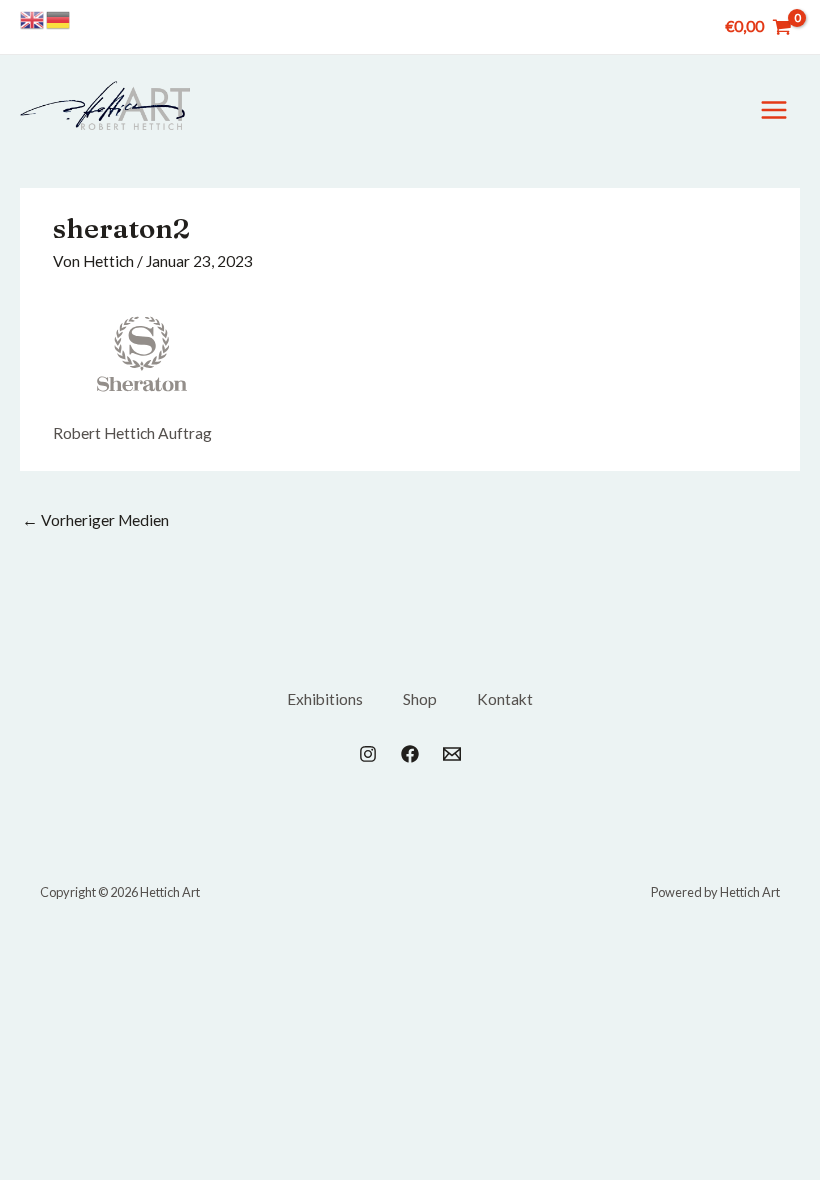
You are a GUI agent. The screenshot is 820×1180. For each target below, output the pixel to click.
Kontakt (505, 699)
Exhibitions (325, 699)
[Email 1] (452, 754)
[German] (59, 19)
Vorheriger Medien (95, 520)
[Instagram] (368, 754)
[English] (33, 19)
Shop (420, 699)
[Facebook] (410, 754)
